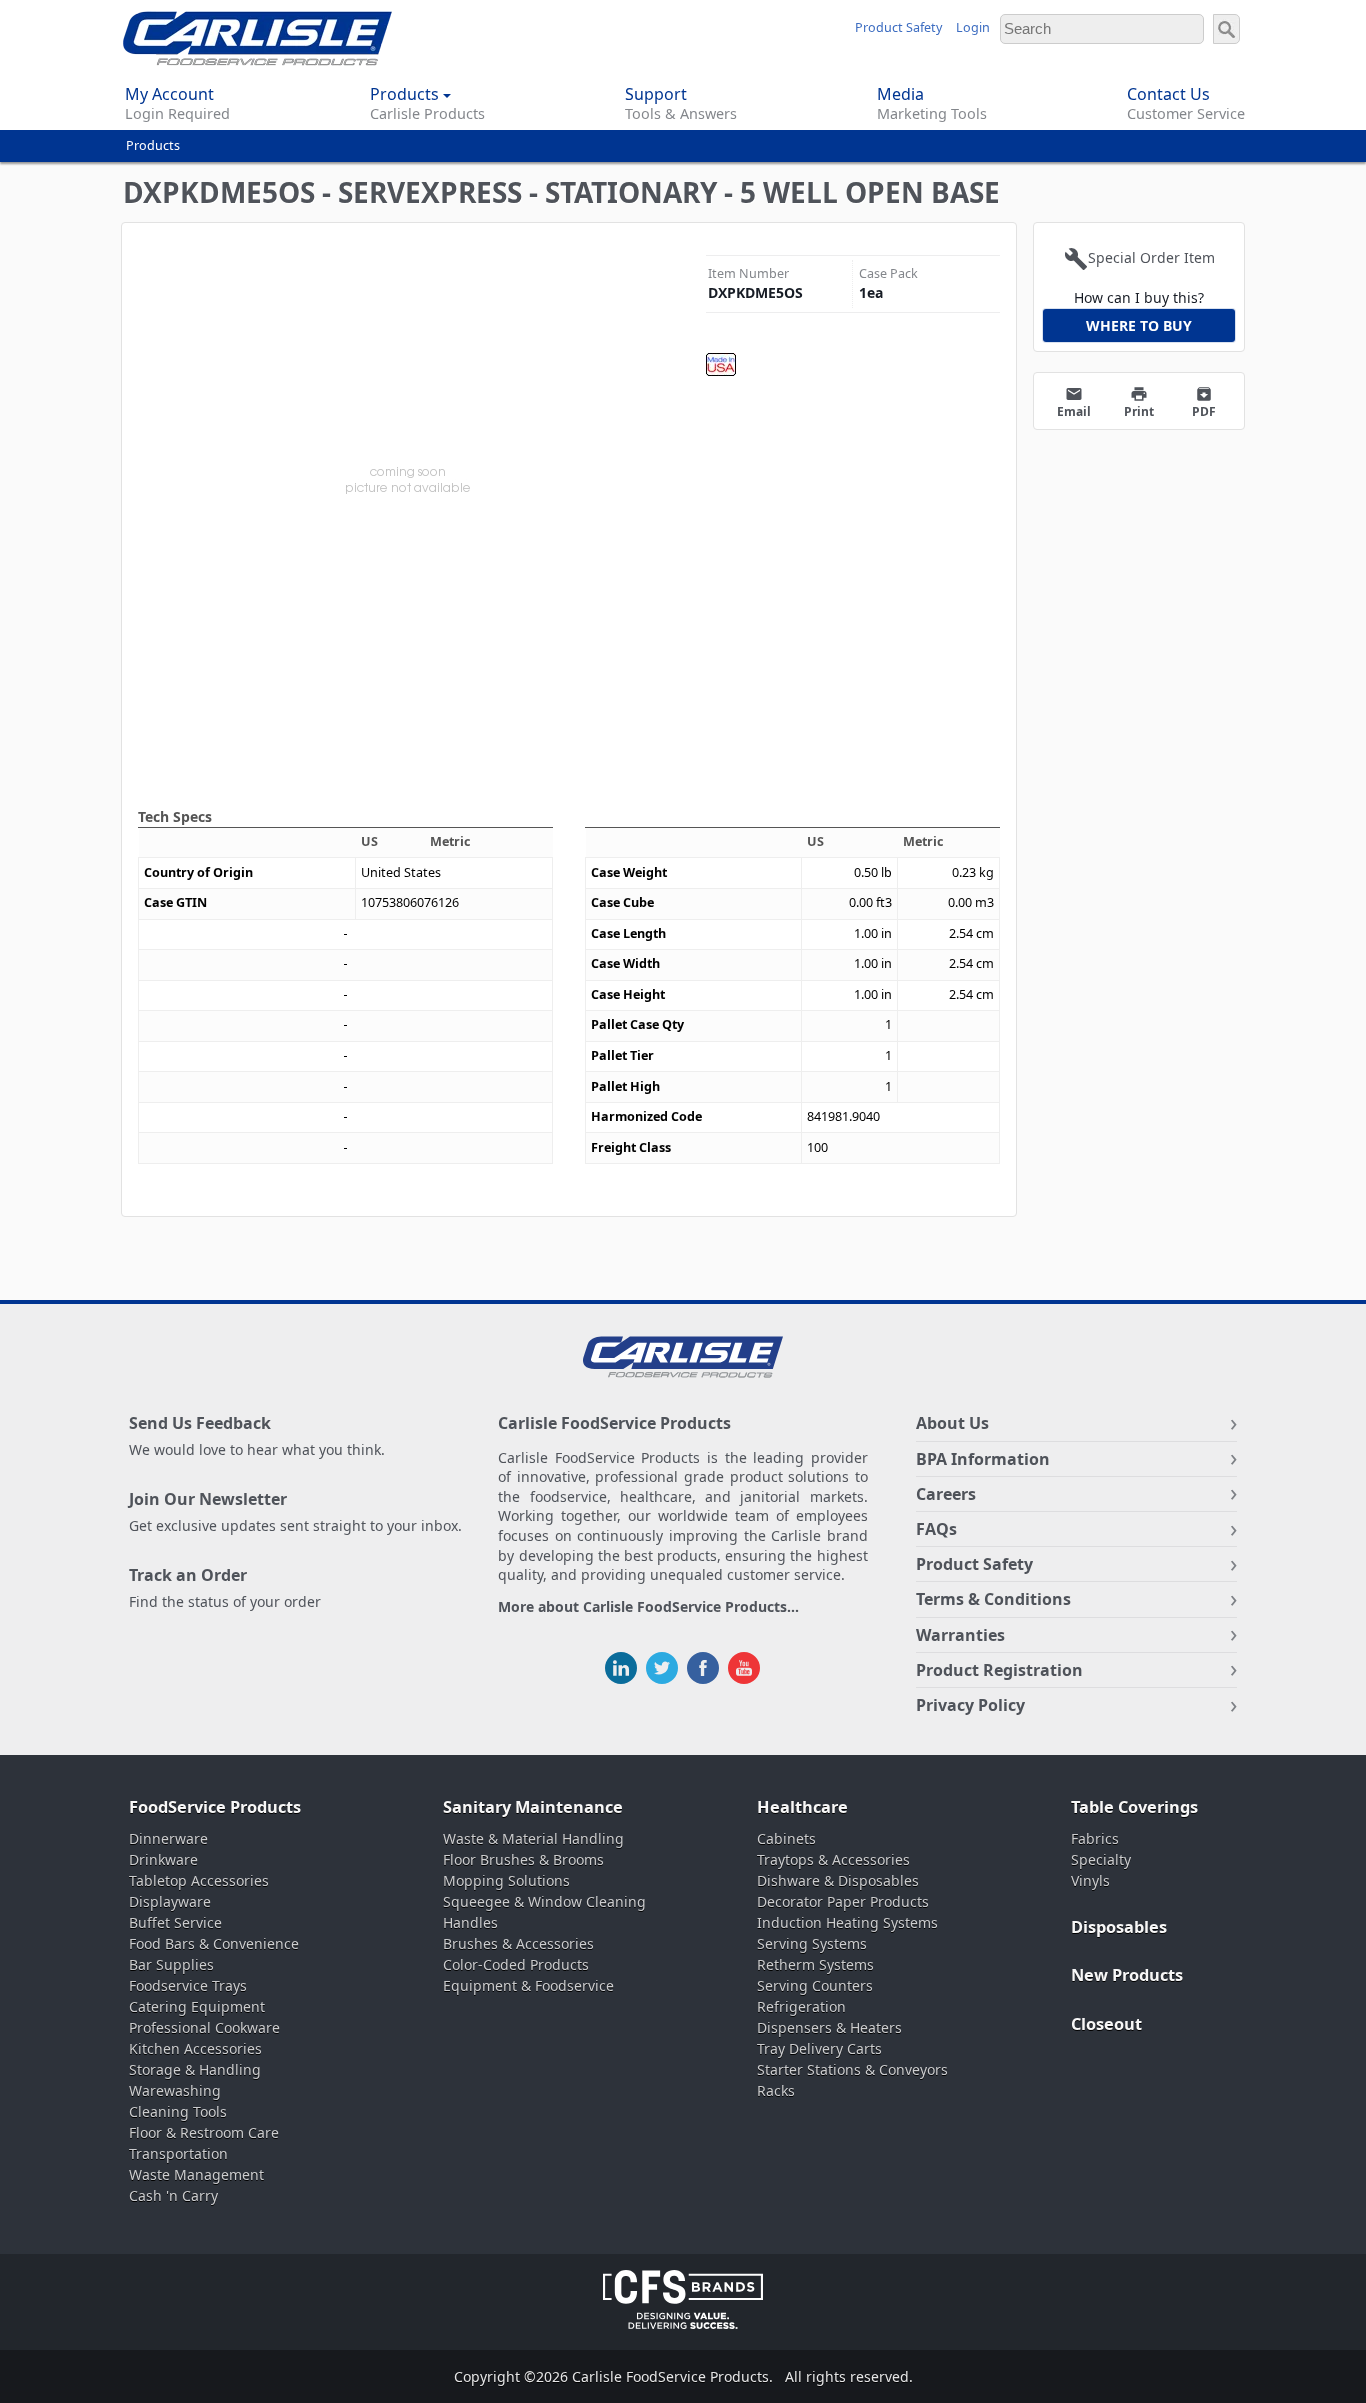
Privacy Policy (970, 1705)
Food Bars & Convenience (214, 1943)
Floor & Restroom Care (204, 2132)
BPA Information (983, 1459)
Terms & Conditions (993, 1599)
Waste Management (196, 2174)
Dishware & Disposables (838, 1880)
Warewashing (175, 2090)
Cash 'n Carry (173, 2195)
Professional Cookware (204, 2027)
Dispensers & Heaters (829, 2027)
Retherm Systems (815, 1964)
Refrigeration (801, 2006)
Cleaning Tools (178, 2111)
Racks (776, 2090)
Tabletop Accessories (199, 1880)
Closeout (1106, 2024)
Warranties (960, 1635)
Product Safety (898, 27)
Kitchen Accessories (195, 2048)
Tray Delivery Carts (819, 2048)
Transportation (178, 2153)
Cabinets (786, 1838)
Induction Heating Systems (847, 1922)
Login (973, 27)
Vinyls (1090, 1880)
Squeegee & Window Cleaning (544, 1901)
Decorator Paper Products (843, 1901)
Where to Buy (1139, 325)
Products (153, 145)
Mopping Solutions (506, 1880)
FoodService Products (215, 1807)
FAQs (936, 1529)
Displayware (170, 1901)
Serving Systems (812, 1943)
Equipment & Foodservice (528, 1985)
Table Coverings (1134, 1807)
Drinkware (163, 1859)
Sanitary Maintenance (533, 1807)
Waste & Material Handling (533, 1838)
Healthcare (802, 1807)
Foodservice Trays (188, 1985)
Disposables (1119, 1927)
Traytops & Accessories (833, 1859)
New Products (1127, 1975)
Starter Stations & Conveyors (852, 2069)
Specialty (1101, 1859)
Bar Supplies (171, 1964)
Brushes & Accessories (518, 1943)
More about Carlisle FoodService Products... (648, 1607)
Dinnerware (168, 1838)
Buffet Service (175, 1922)
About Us (952, 1423)
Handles (470, 1922)
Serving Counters (815, 1985)
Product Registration (999, 1670)
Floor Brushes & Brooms (523, 1859)
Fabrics (1095, 1838)
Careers (946, 1494)
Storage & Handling (195, 2069)
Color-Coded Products (516, 1964)
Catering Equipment (197, 2006)
